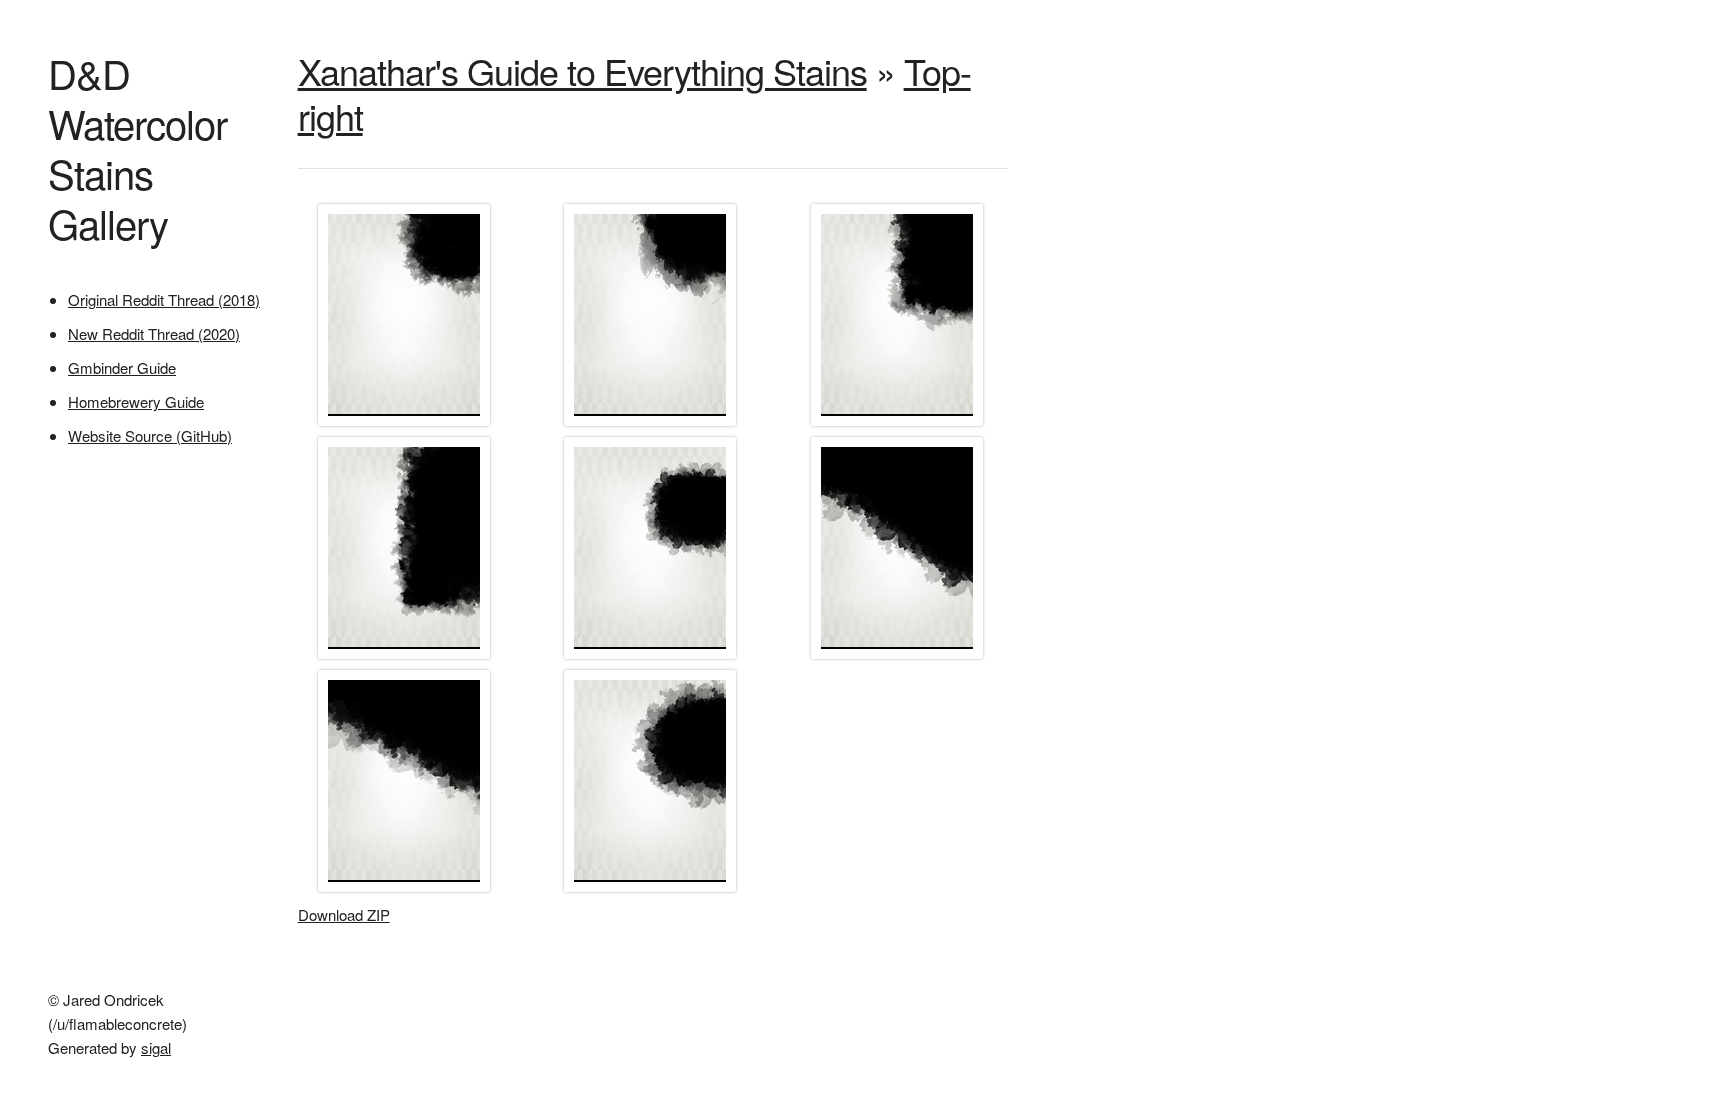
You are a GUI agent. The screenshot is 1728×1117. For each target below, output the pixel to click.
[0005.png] (652, 657)
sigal (156, 1047)
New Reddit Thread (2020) (154, 333)
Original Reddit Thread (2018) (164, 299)
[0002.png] (652, 424)
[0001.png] (406, 424)
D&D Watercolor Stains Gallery (137, 147)
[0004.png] (406, 657)
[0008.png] (652, 890)
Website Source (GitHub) (150, 435)
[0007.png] (406, 890)
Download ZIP (344, 914)
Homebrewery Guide (136, 401)
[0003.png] (899, 424)
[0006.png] (899, 657)
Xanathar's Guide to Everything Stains (582, 70)
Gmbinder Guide (122, 367)
